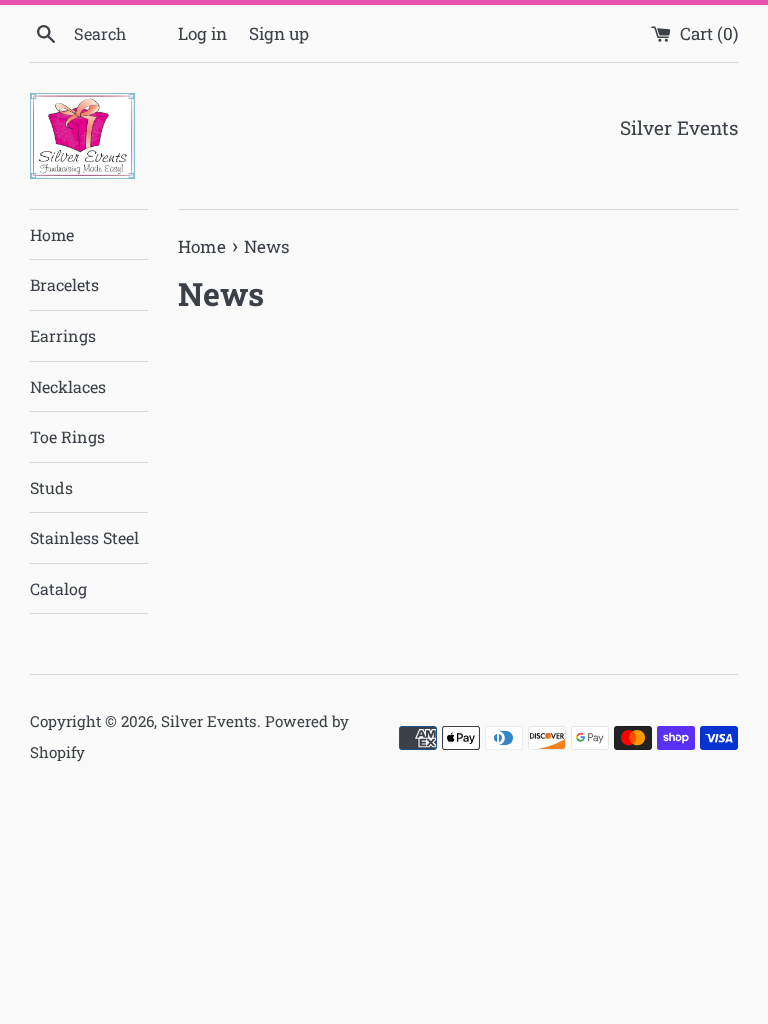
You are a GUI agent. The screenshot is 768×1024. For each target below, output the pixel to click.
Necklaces (68, 386)
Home (52, 234)
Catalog (58, 588)
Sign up (279, 33)
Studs (51, 487)
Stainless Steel (84, 537)
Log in (202, 33)
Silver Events (209, 721)
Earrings (63, 335)
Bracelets (64, 284)
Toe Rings (67, 436)
